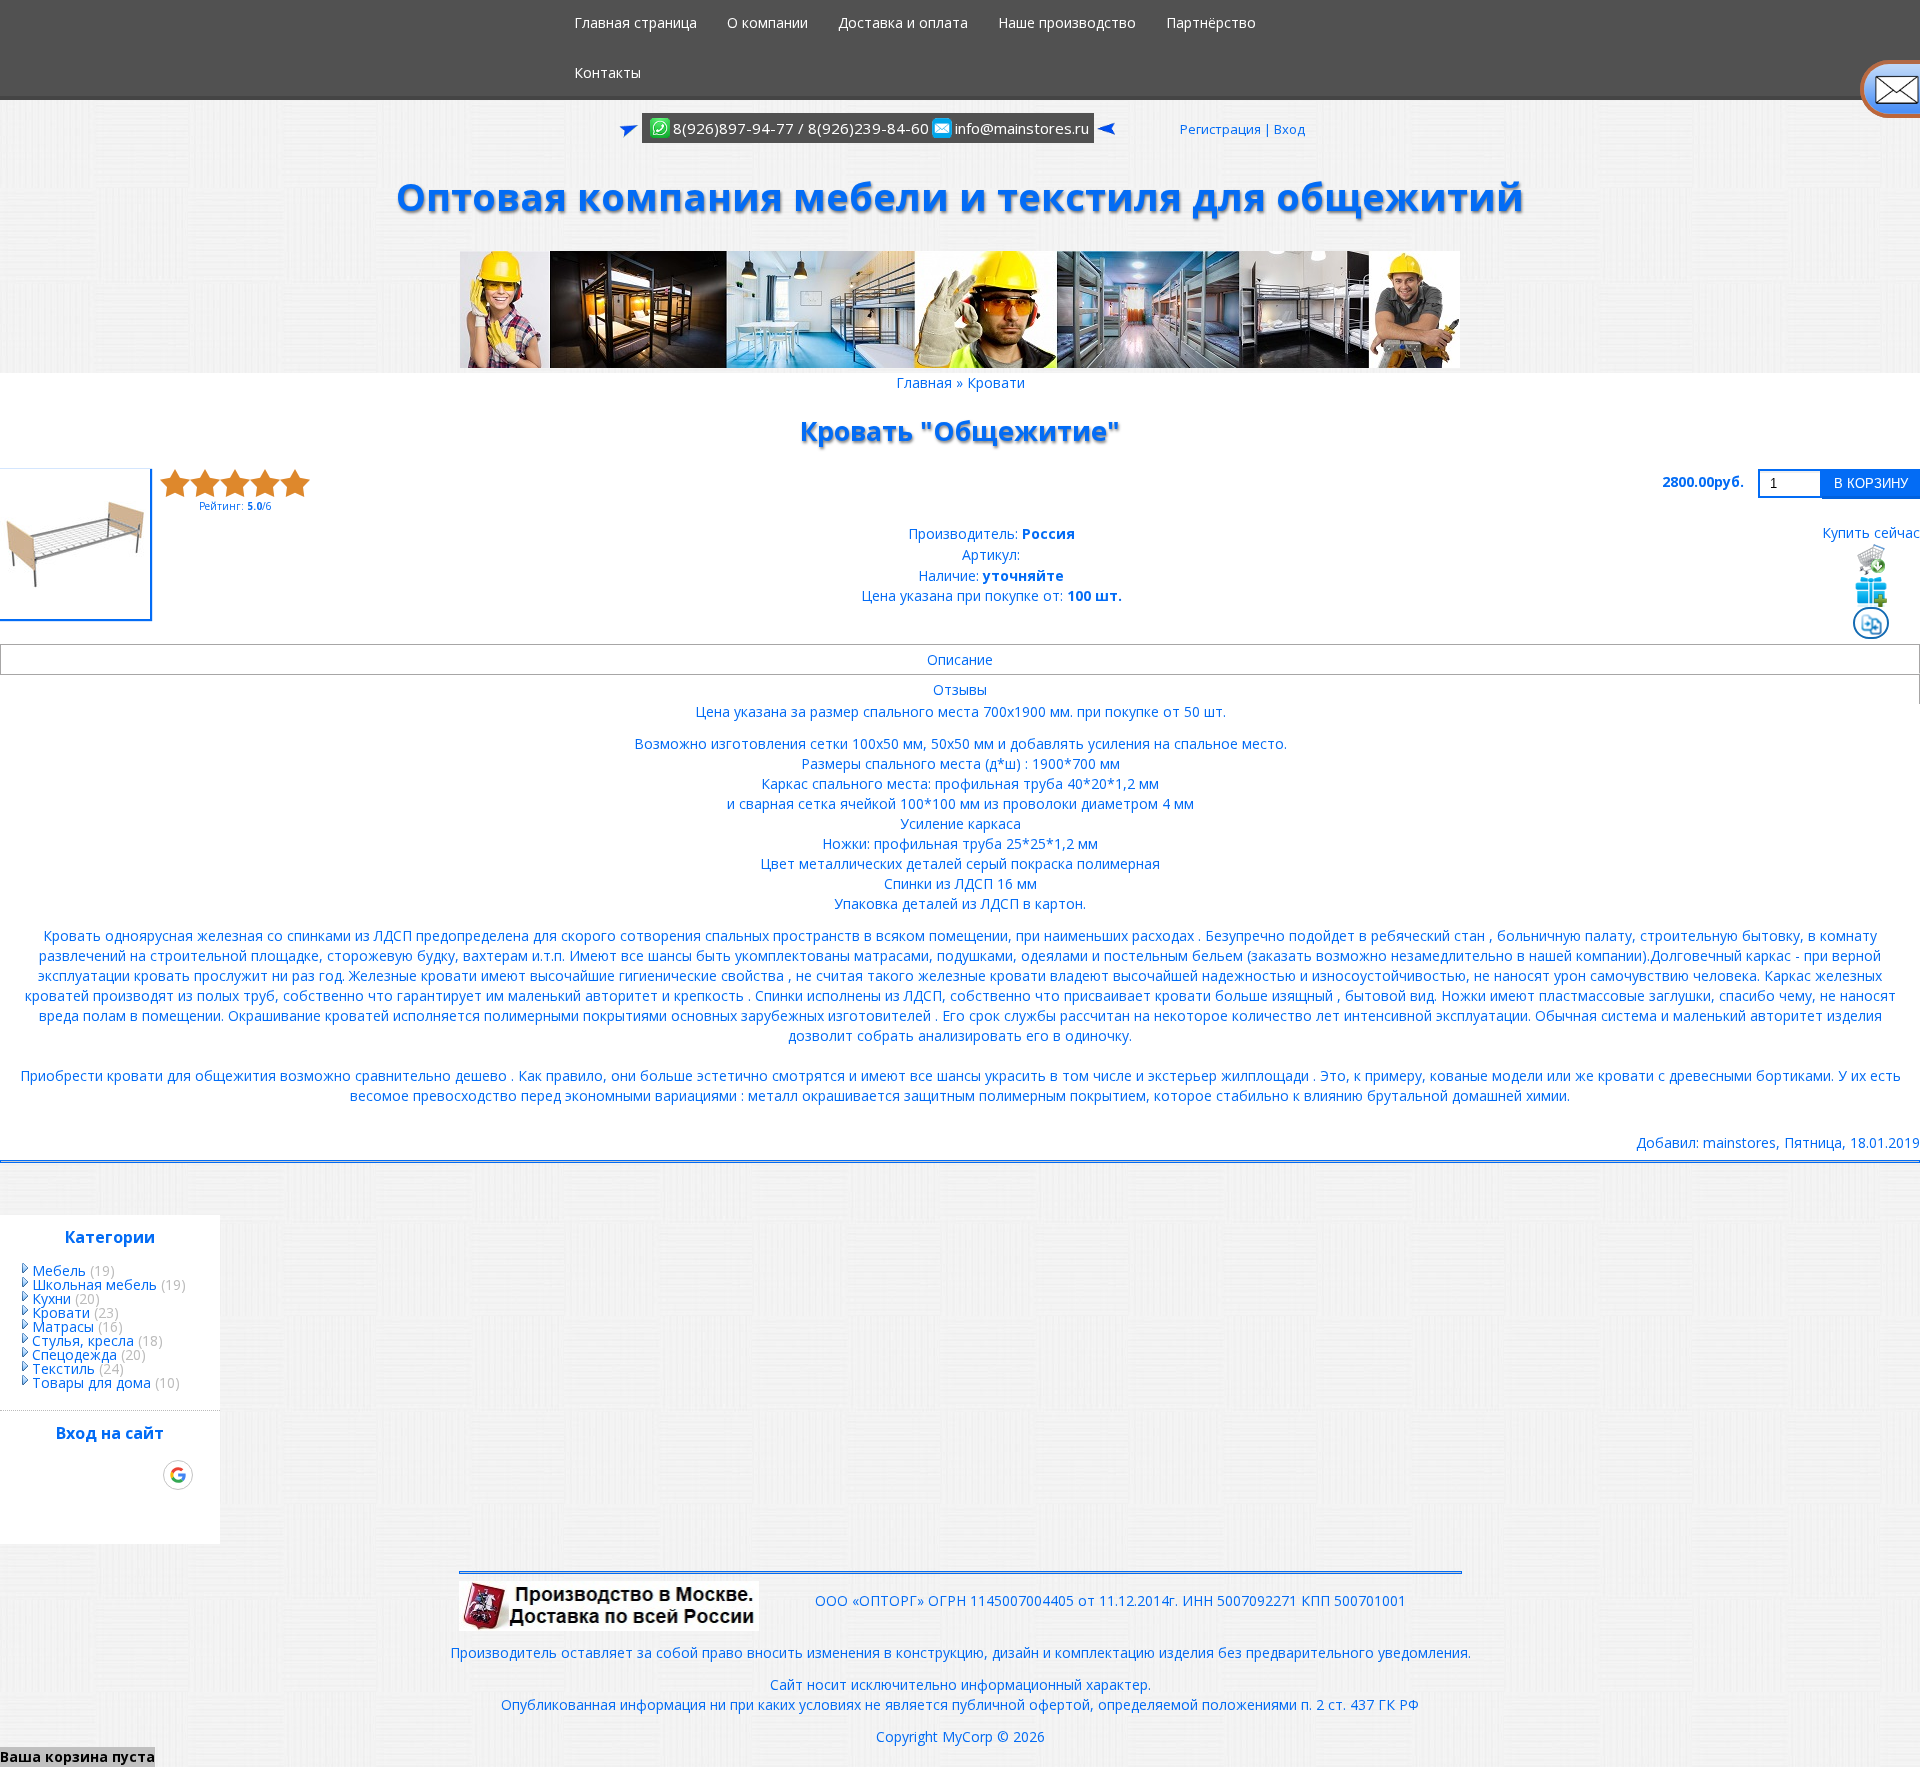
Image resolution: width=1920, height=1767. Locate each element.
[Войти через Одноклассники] (110, 1509)
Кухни (51, 1298)
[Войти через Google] (178, 1475)
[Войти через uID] (42, 1475)
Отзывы (960, 689)
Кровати (61, 1312)
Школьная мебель (94, 1284)
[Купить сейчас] (1871, 559)
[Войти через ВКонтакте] (76, 1475)
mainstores (1739, 1142)
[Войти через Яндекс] (144, 1475)
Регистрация (1220, 129)
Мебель (59, 1270)
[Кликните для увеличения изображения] (75, 544)
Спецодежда (74, 1354)
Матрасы (63, 1326)
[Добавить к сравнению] (1871, 625)
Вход (1289, 129)
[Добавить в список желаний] (1871, 591)
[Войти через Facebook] (110, 1475)
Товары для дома (91, 1382)
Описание (960, 659)
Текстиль (63, 1368)
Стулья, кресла (83, 1340)
